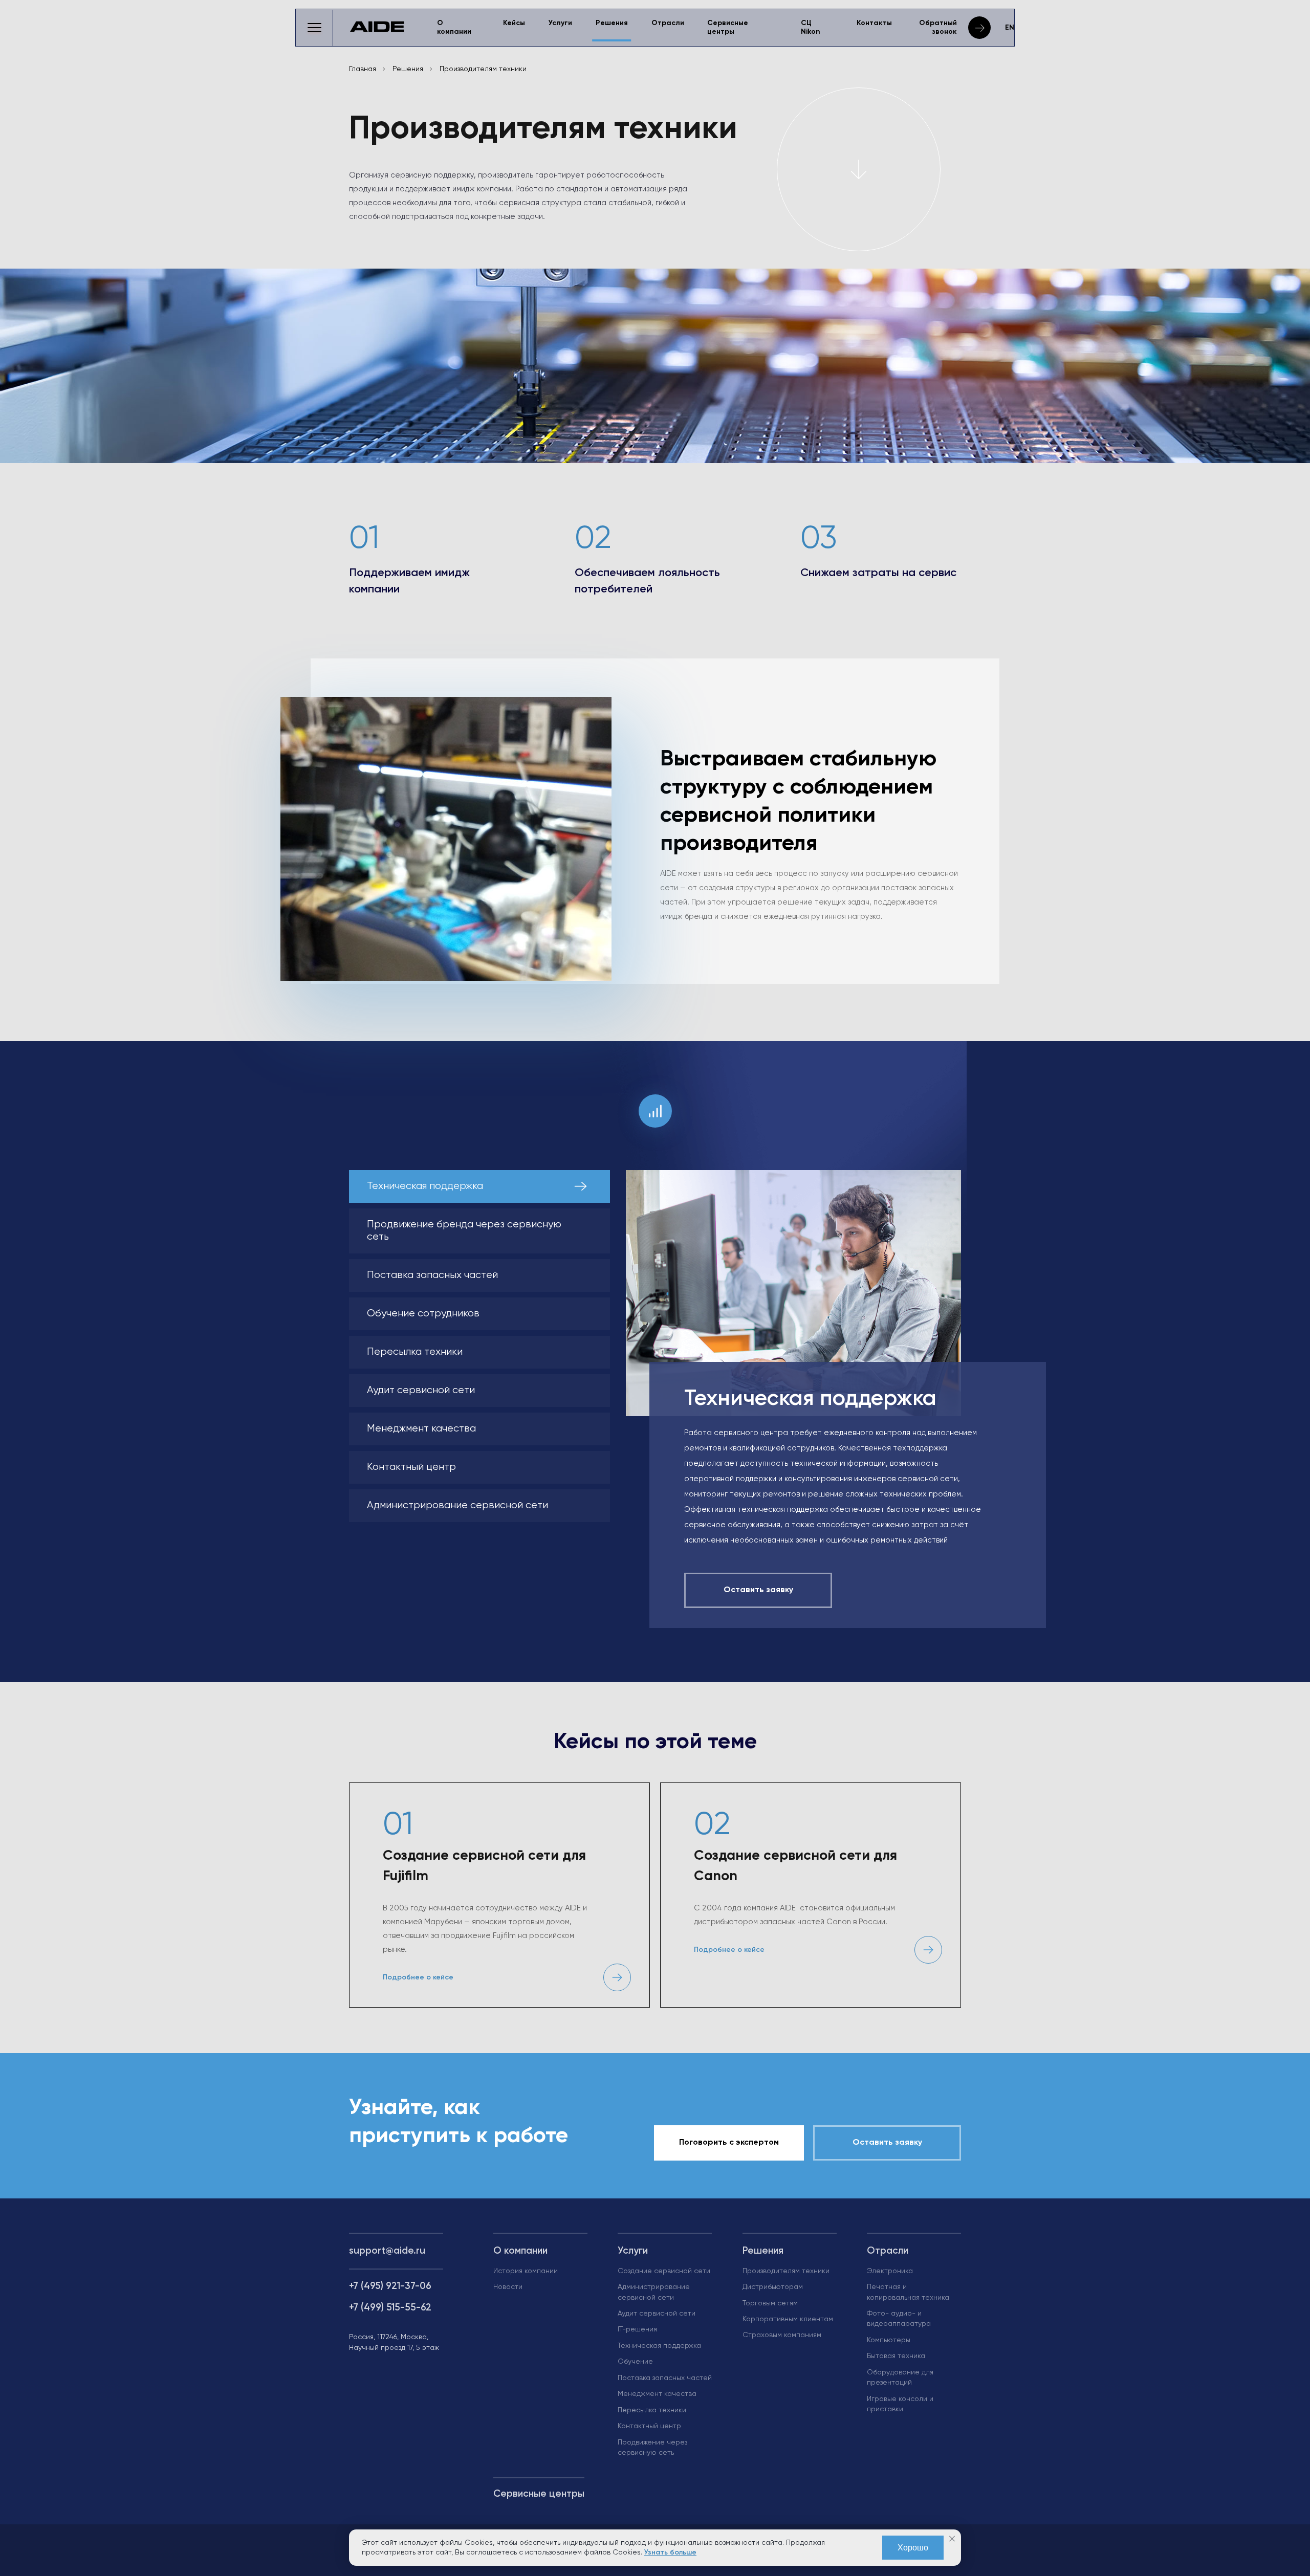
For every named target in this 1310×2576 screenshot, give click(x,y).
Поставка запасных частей (665, 2378)
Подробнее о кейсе (418, 1977)
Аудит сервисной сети (657, 2314)
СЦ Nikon (811, 27)
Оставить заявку (887, 2143)
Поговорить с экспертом (729, 2143)
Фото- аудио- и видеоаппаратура (899, 2319)
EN (1010, 28)
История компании (526, 2271)
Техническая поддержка (659, 2346)
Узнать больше (670, 2552)
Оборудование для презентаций (900, 2377)
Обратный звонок (938, 27)
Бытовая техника (896, 2356)
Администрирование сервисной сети (654, 2292)
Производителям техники (786, 2271)
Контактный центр (649, 2426)
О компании (454, 27)
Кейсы (514, 23)
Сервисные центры (728, 27)
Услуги (560, 23)
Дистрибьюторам (773, 2287)
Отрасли (668, 23)
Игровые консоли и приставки (900, 2404)
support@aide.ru (387, 2251)
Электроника (890, 2271)
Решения (612, 23)
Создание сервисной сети (664, 2271)
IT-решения (637, 2329)
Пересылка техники (652, 2410)
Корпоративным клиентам (788, 2319)
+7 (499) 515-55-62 (390, 2308)
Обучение (635, 2362)
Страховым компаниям (782, 2335)
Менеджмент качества (657, 2394)
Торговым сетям (770, 2303)
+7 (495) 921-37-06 (390, 2286)
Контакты (874, 23)
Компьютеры (889, 2340)
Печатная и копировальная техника (908, 2292)
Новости (508, 2287)
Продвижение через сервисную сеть (652, 2448)
